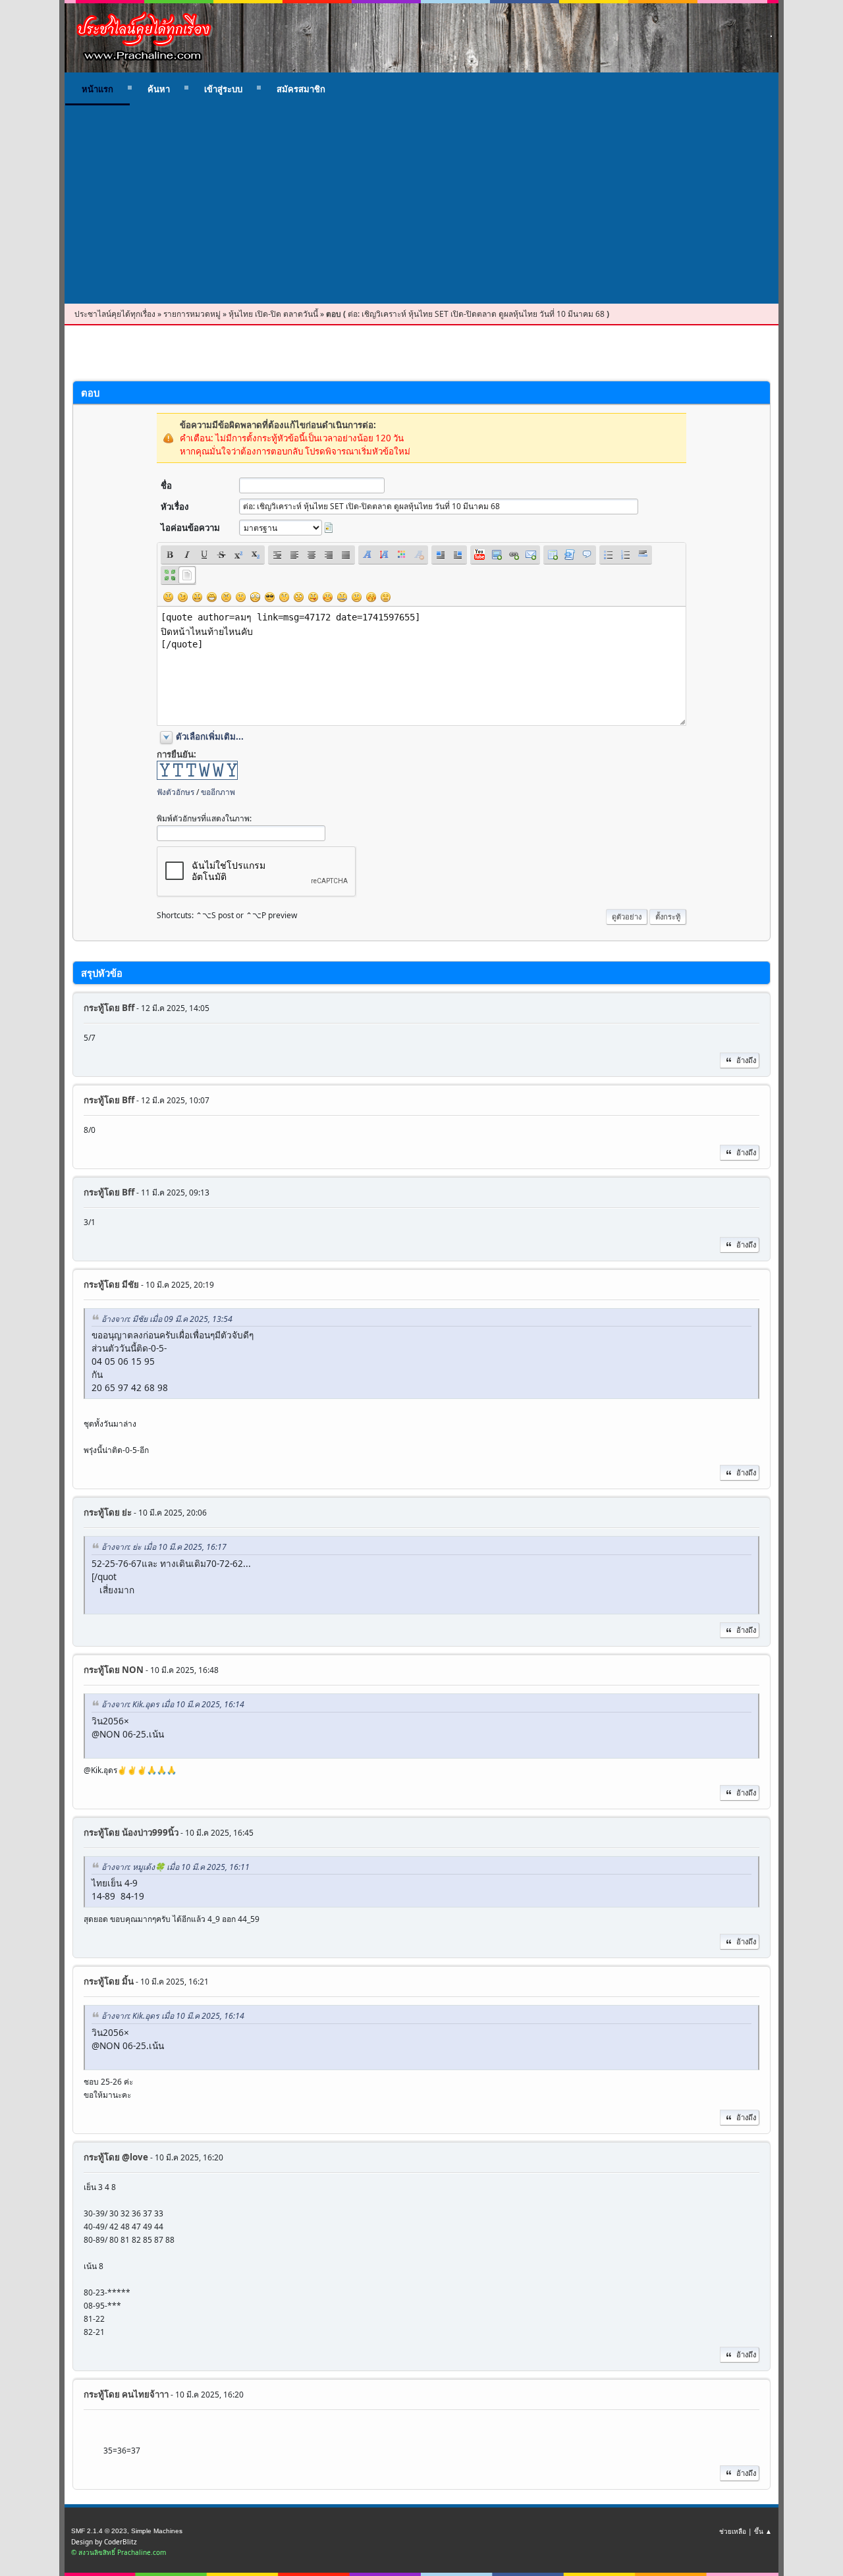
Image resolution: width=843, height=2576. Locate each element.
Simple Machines (157, 2531)
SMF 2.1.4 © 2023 (99, 2531)
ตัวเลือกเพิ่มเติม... (210, 736)
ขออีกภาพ (218, 792)
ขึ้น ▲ (763, 2531)
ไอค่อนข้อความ (190, 528)
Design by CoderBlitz (104, 2542)
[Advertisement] (421, 205)
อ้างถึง (746, 1060)
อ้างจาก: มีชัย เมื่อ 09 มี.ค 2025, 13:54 (167, 1319)
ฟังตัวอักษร (176, 792)
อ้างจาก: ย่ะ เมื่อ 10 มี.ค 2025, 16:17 (164, 1547)
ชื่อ (166, 485)
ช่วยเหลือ (733, 2531)
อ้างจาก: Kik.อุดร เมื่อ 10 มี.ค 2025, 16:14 (173, 1704)
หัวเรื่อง (175, 507)
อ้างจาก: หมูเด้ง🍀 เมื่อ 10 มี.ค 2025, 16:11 (176, 1867)
